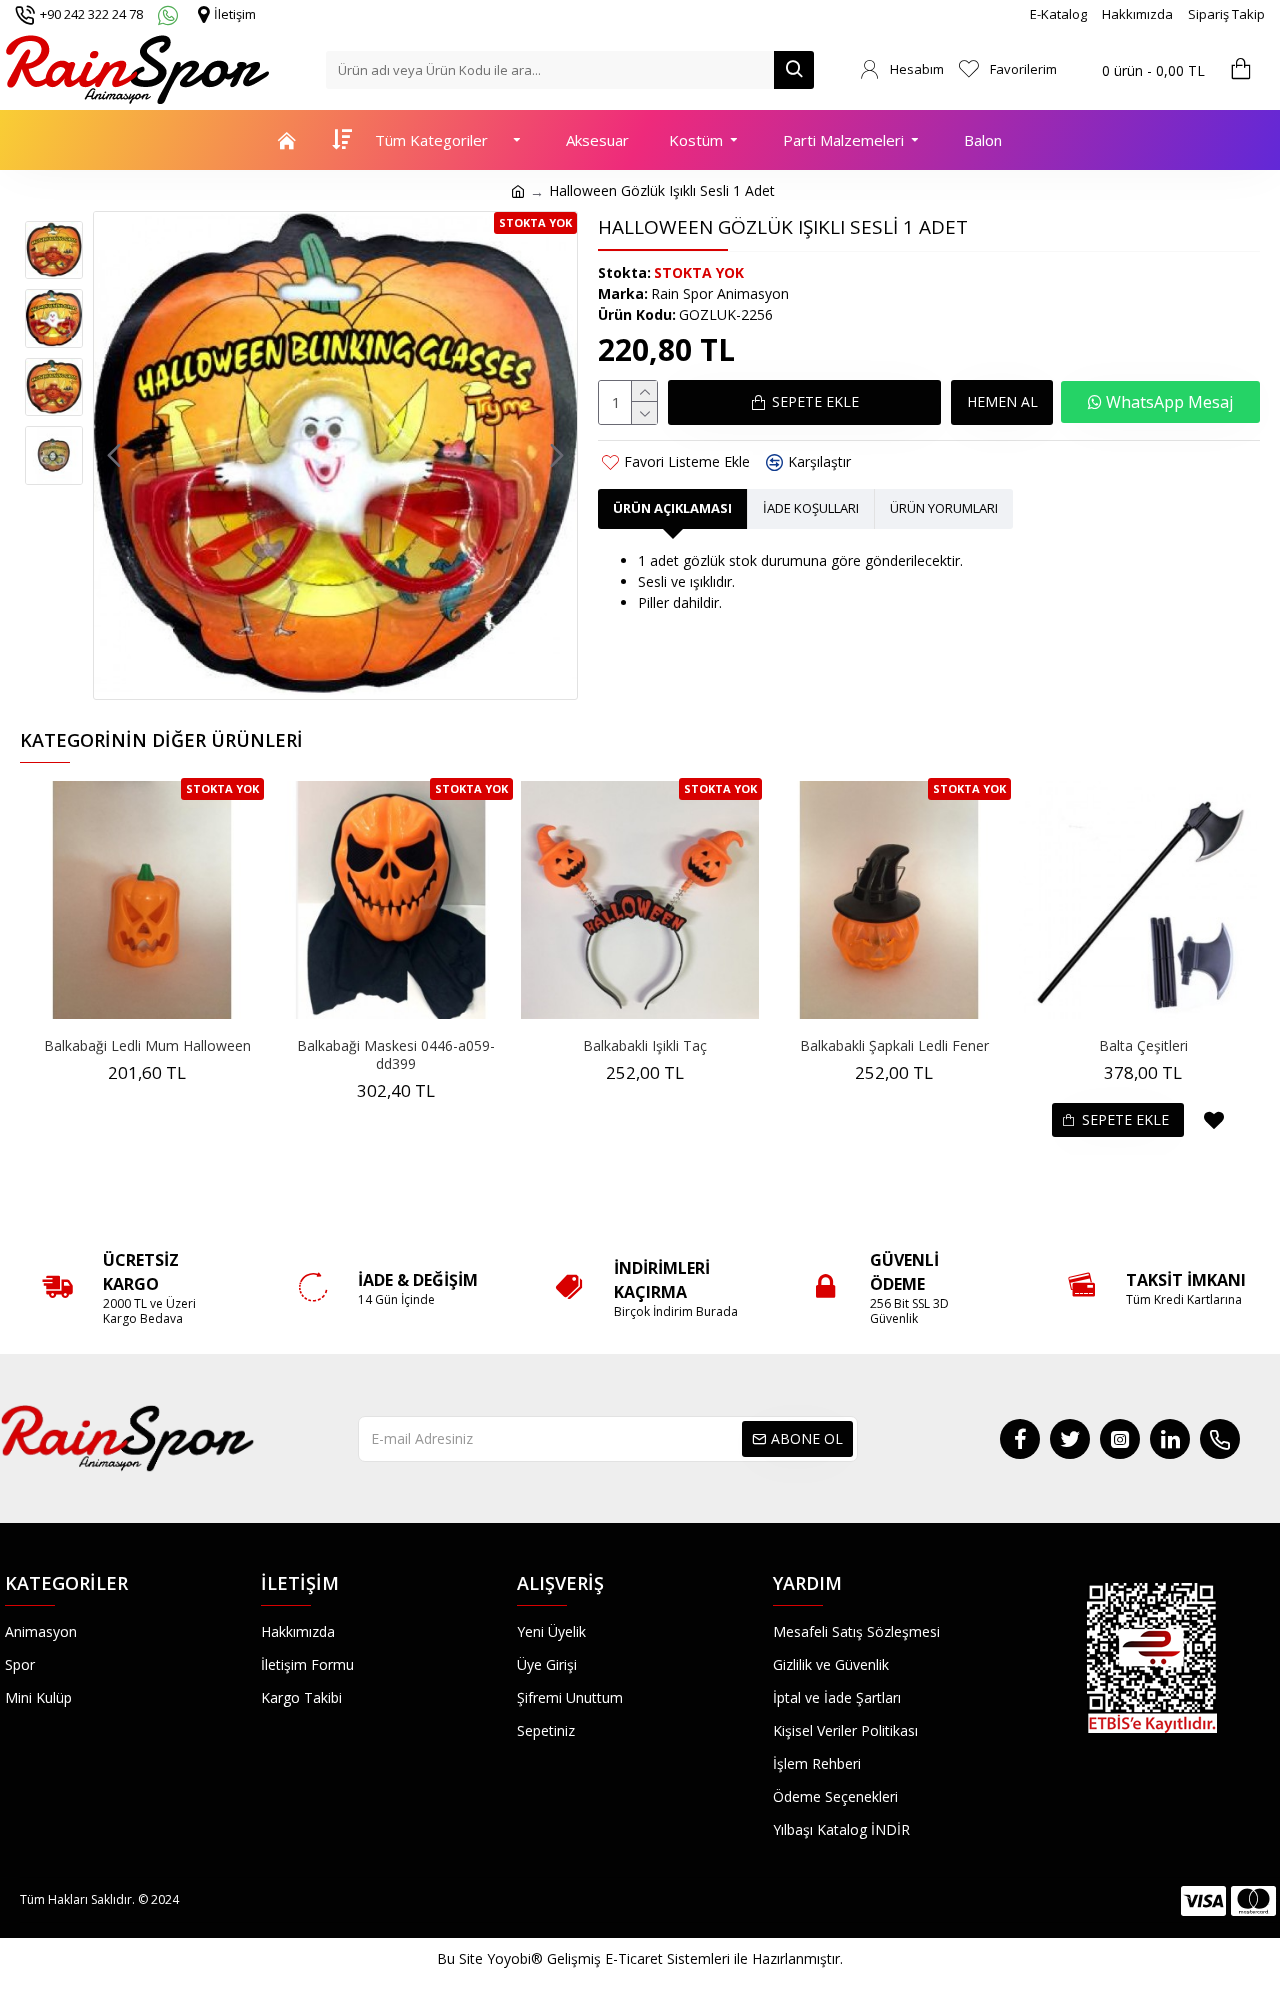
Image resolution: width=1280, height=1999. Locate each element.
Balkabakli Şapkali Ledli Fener (894, 1046)
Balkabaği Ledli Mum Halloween (147, 1046)
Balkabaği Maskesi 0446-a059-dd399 (396, 1055)
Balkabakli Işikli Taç (645, 1046)
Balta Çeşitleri (1143, 1046)
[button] (114, 456)
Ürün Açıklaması (672, 508)
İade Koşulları (811, 508)
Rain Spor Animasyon (720, 293)
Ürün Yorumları (944, 508)
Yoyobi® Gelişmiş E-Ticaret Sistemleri (608, 1958)
